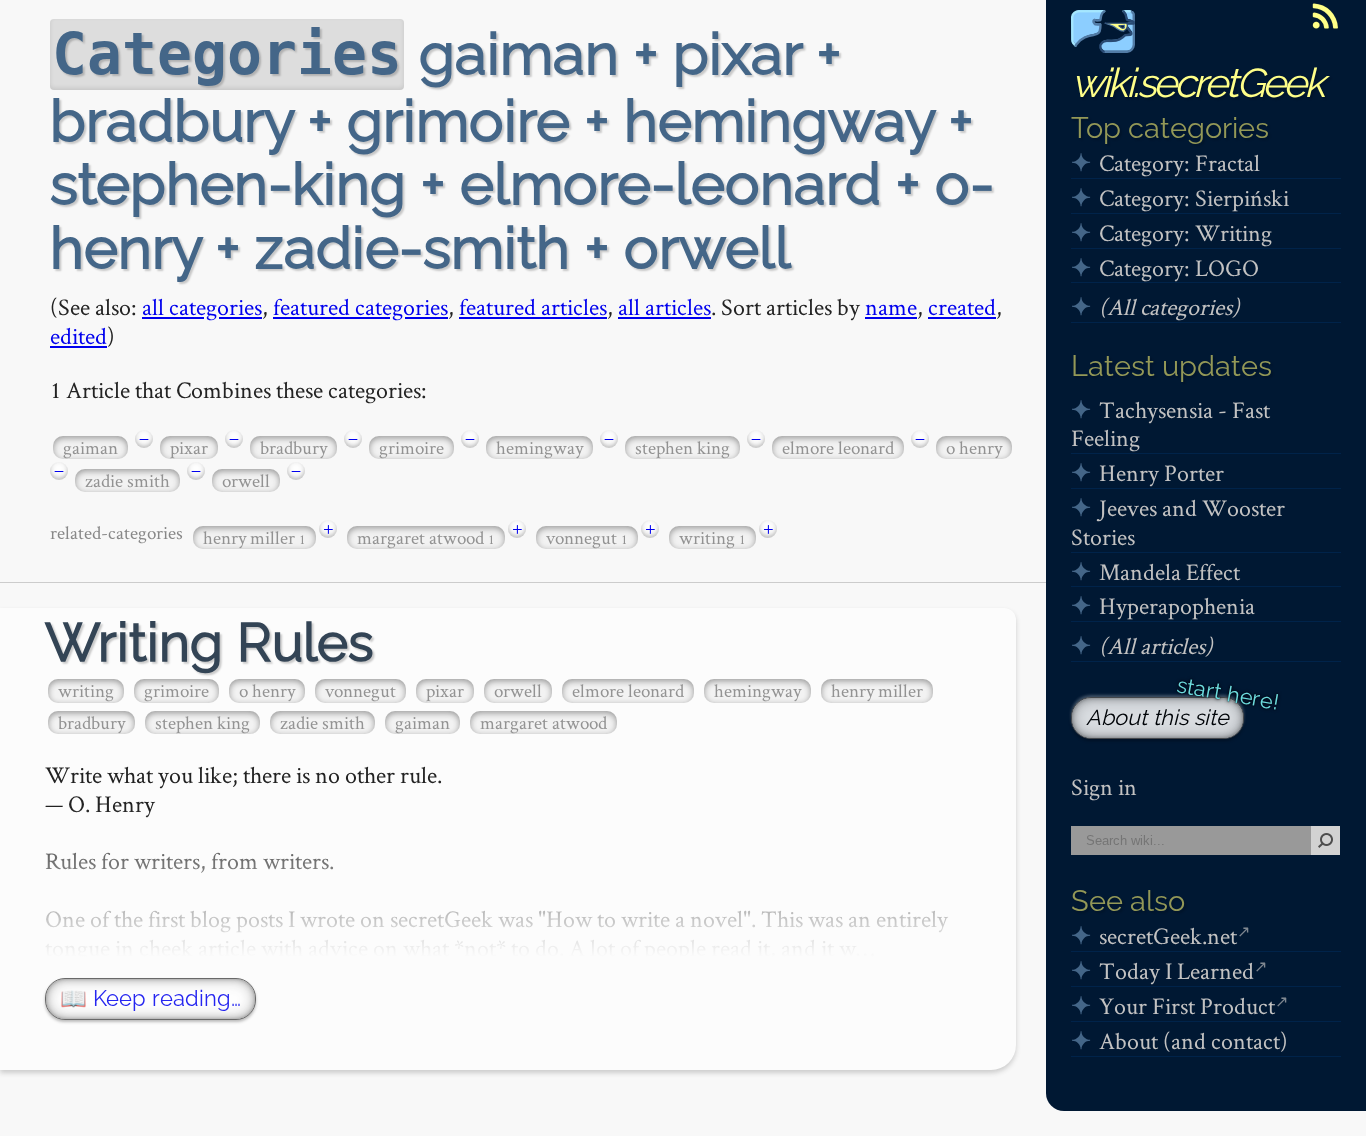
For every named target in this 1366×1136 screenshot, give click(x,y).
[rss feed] (1325, 16)
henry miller (254, 537)
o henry (974, 447)
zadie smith (127, 480)
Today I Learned (1176, 970)
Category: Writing (1185, 232)
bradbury (293, 447)
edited (78, 335)
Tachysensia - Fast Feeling (1170, 424)
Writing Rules (209, 642)
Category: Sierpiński (1194, 197)
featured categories (360, 306)
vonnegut (587, 537)
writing (712, 537)
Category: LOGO (1179, 267)
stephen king (682, 447)
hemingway (539, 447)
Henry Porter (1161, 472)
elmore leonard (838, 447)
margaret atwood (426, 537)
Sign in (1104, 786)
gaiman (90, 447)
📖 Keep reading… (150, 998)
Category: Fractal (1179, 162)
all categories (202, 306)
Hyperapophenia (1177, 605)
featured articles (533, 306)
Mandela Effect (1169, 571)
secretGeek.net (1168, 935)
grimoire (411, 447)
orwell (246, 480)
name (891, 306)
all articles (664, 306)
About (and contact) (1193, 1040)
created (962, 306)
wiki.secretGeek (1197, 82)
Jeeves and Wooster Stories (1178, 522)
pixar (189, 447)
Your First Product (1187, 1005)
